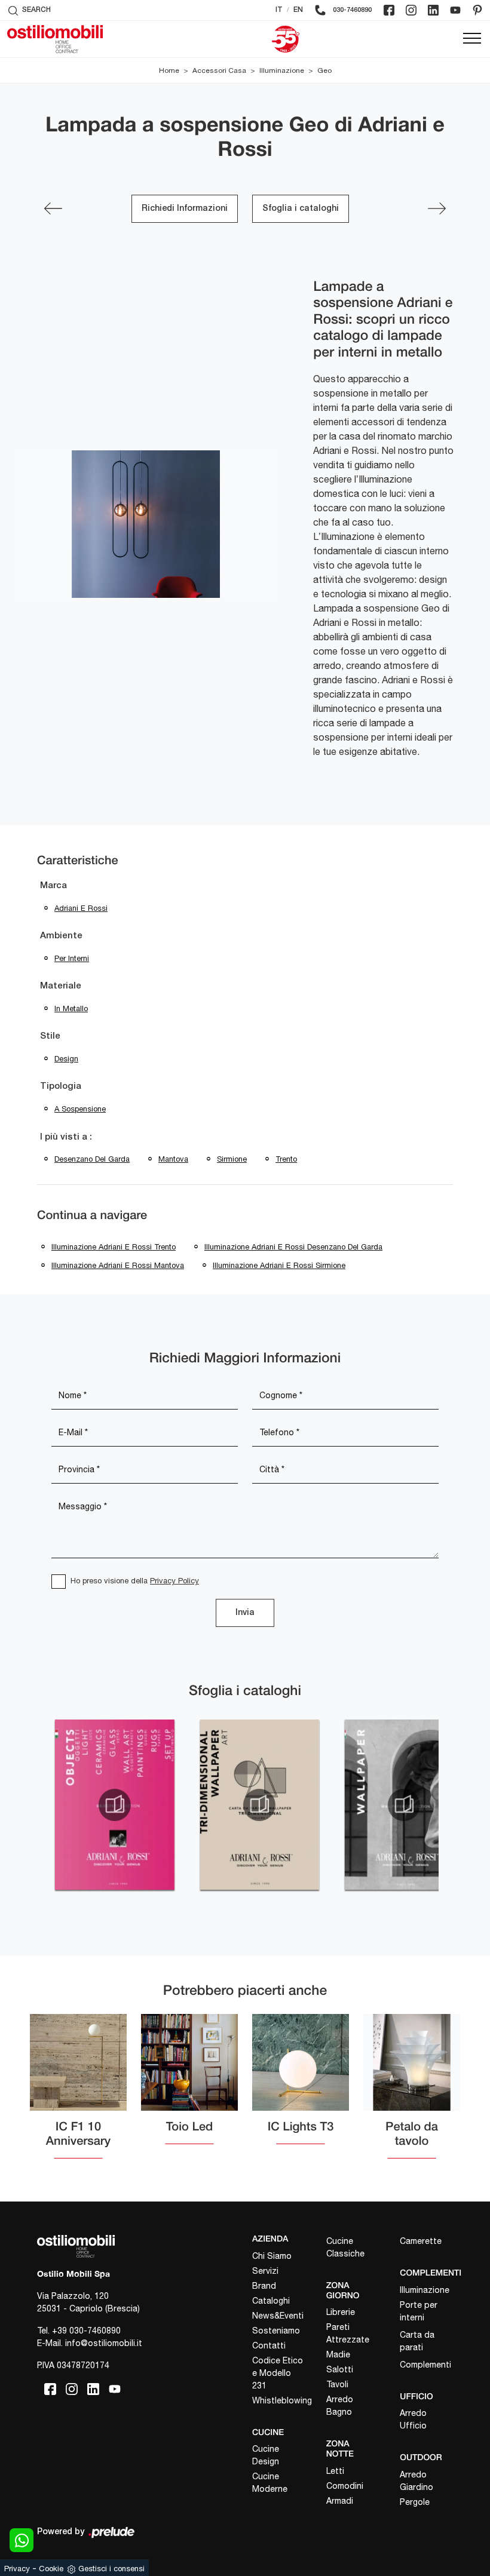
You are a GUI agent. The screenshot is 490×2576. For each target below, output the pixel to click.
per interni (72, 958)
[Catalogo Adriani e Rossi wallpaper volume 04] (404, 1805)
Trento (286, 1159)
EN (298, 10)
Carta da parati (417, 2341)
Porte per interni (419, 2311)
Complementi (425, 2365)
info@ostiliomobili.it (104, 2343)
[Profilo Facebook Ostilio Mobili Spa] (389, 10)
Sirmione (232, 1159)
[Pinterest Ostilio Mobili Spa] (477, 10)
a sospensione (80, 1109)
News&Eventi (278, 2316)
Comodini (345, 2486)
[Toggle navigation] (472, 39)
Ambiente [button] (61, 936)
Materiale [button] (61, 986)
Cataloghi (271, 2301)
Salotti (340, 2369)
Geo (324, 70)
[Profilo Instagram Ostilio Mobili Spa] (411, 10)
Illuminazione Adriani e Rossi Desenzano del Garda (293, 1247)
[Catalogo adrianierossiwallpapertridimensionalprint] (259, 1805)
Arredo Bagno (340, 2405)
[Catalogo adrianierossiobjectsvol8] (115, 1805)
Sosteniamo (276, 2331)
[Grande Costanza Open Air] (437, 208)
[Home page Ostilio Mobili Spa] (55, 39)
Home (169, 70)
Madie (338, 2354)
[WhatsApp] (22, 2540)
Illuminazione (282, 70)
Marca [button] (53, 886)
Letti (335, 2471)
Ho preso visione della (135, 1581)
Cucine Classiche (345, 2247)
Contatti (269, 2345)
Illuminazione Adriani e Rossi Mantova (118, 1265)
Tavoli (337, 2384)
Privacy (17, 2569)
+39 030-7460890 (86, 2331)
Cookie (51, 2569)
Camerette (421, 2241)
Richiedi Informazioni (185, 209)
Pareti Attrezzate (348, 2333)
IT (279, 10)
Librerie (341, 2312)
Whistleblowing (279, 2400)
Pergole (415, 2502)
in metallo (71, 1008)
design (66, 1059)
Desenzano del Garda (92, 1159)
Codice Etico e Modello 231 (278, 2373)
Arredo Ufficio (413, 2419)
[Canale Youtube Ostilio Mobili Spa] (455, 10)
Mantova (173, 1159)
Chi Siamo (272, 2256)
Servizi (265, 2271)
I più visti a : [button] (66, 1137)
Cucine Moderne (270, 2483)
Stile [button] (50, 1036)
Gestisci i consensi (111, 2569)
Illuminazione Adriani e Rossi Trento (114, 1247)
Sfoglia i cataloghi (301, 209)
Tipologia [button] (61, 1086)
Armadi (340, 2501)
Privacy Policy (174, 1581)
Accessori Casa (219, 70)
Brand (264, 2286)
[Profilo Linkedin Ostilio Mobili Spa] (433, 10)
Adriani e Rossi (81, 908)
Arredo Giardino (416, 2481)
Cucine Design (266, 2455)
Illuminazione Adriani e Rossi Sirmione (279, 1265)
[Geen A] (53, 208)
